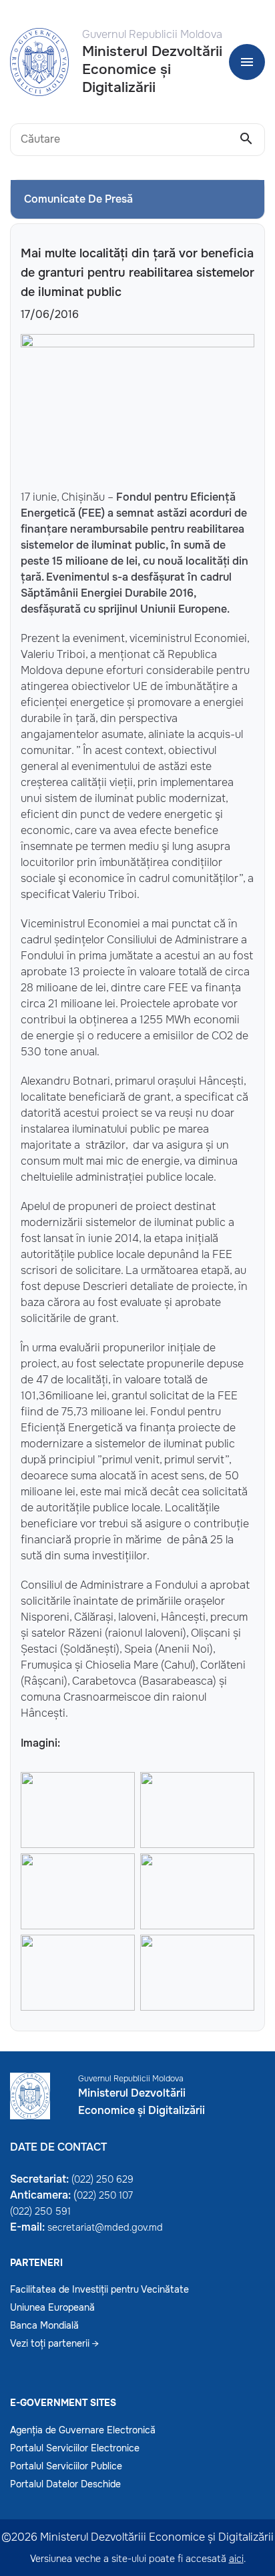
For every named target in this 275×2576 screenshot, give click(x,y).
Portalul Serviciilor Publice (66, 2466)
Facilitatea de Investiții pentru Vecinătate (99, 2289)
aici (236, 2559)
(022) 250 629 (102, 2179)
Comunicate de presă (78, 199)
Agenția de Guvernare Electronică (83, 2430)
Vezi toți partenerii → (54, 2343)
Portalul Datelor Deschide (65, 2484)
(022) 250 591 (40, 2211)
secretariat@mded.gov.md (105, 2227)
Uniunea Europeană (52, 2307)
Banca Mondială (44, 2325)
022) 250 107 (105, 2195)
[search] (246, 139)
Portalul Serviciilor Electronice (75, 2448)
